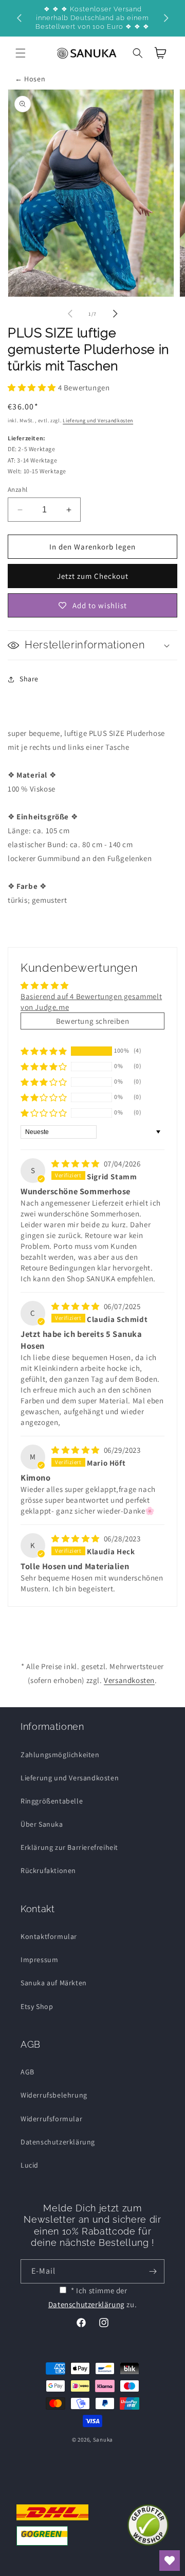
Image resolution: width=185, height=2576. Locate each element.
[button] (21, 53)
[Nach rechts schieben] (115, 314)
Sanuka (103, 2440)
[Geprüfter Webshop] (148, 2525)
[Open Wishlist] (170, 2561)
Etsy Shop (37, 2006)
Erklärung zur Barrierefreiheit (69, 1847)
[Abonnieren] (153, 2271)
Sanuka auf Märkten (54, 1983)
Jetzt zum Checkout (93, 576)
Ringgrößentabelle (52, 1801)
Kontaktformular (49, 1936)
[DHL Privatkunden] (52, 2525)
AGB (27, 2072)
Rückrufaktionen (48, 1870)
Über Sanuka (42, 1824)
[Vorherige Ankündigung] (19, 18)
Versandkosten (129, 1680)
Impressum (39, 1960)
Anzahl (17, 490)
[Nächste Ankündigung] (166, 18)
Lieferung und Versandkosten (98, 420)
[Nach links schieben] (70, 314)
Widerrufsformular (51, 2119)
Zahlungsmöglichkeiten (60, 1755)
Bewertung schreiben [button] (92, 1021)
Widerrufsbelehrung (54, 2095)
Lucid (30, 2165)
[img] (77, 1164)
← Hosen (30, 79)
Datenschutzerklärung (58, 2142)
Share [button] (29, 679)
